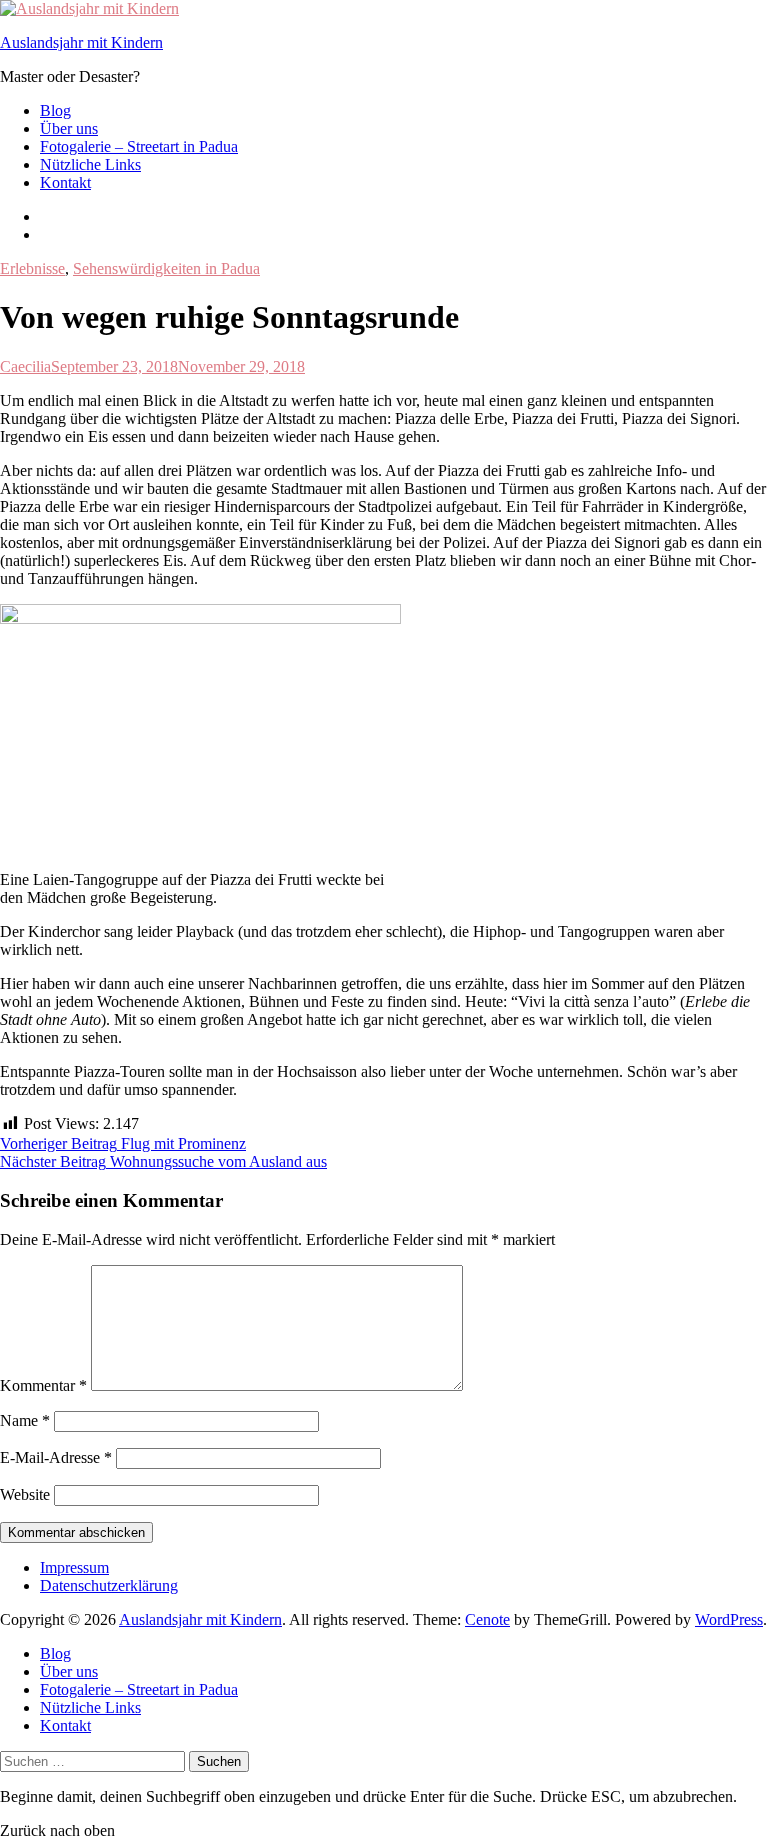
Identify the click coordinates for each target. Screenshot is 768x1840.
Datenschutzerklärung (109, 1585)
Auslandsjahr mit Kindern (81, 42)
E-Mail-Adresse (56, 1457)
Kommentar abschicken (76, 1532)
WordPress (729, 1619)
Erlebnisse (32, 268)
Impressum (74, 1567)
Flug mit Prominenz (123, 1143)
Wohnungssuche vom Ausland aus (163, 1161)
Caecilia (25, 366)
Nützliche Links (90, 164)
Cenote (487, 1619)
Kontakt (65, 182)
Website (25, 1494)
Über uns (69, 128)
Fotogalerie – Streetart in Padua (139, 146)
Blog (55, 110)
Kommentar (43, 1385)
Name (25, 1420)
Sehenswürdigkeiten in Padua (166, 268)
